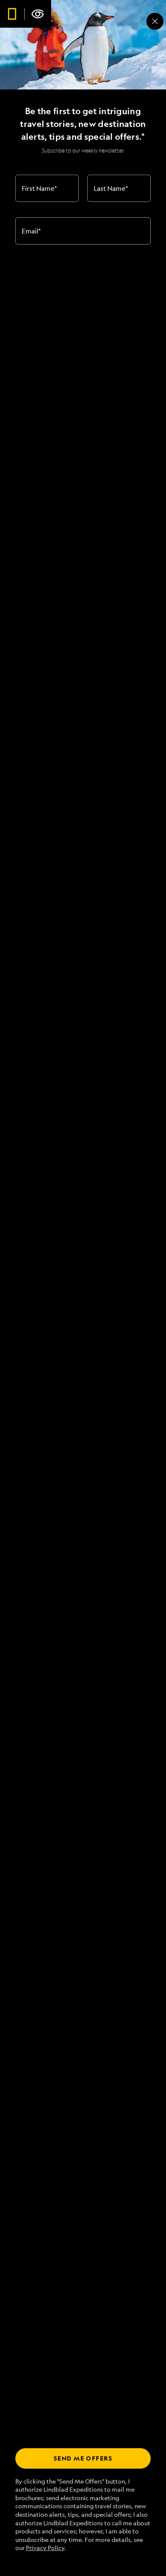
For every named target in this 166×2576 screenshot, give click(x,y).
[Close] (155, 21)
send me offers (83, 2458)
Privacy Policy (45, 2548)
